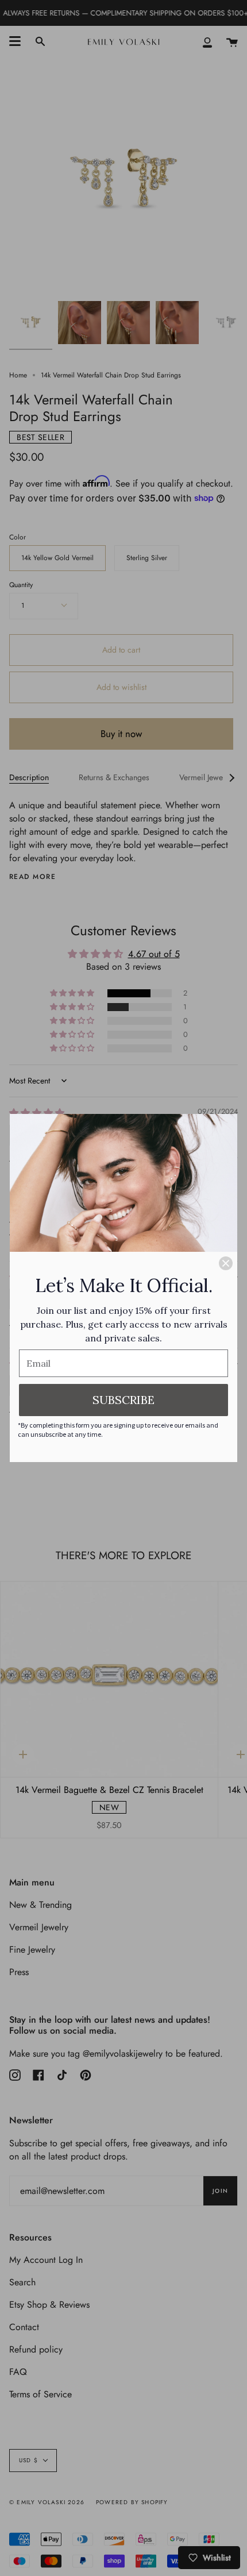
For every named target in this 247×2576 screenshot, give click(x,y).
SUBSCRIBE (123, 1400)
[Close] (226, 1263)
